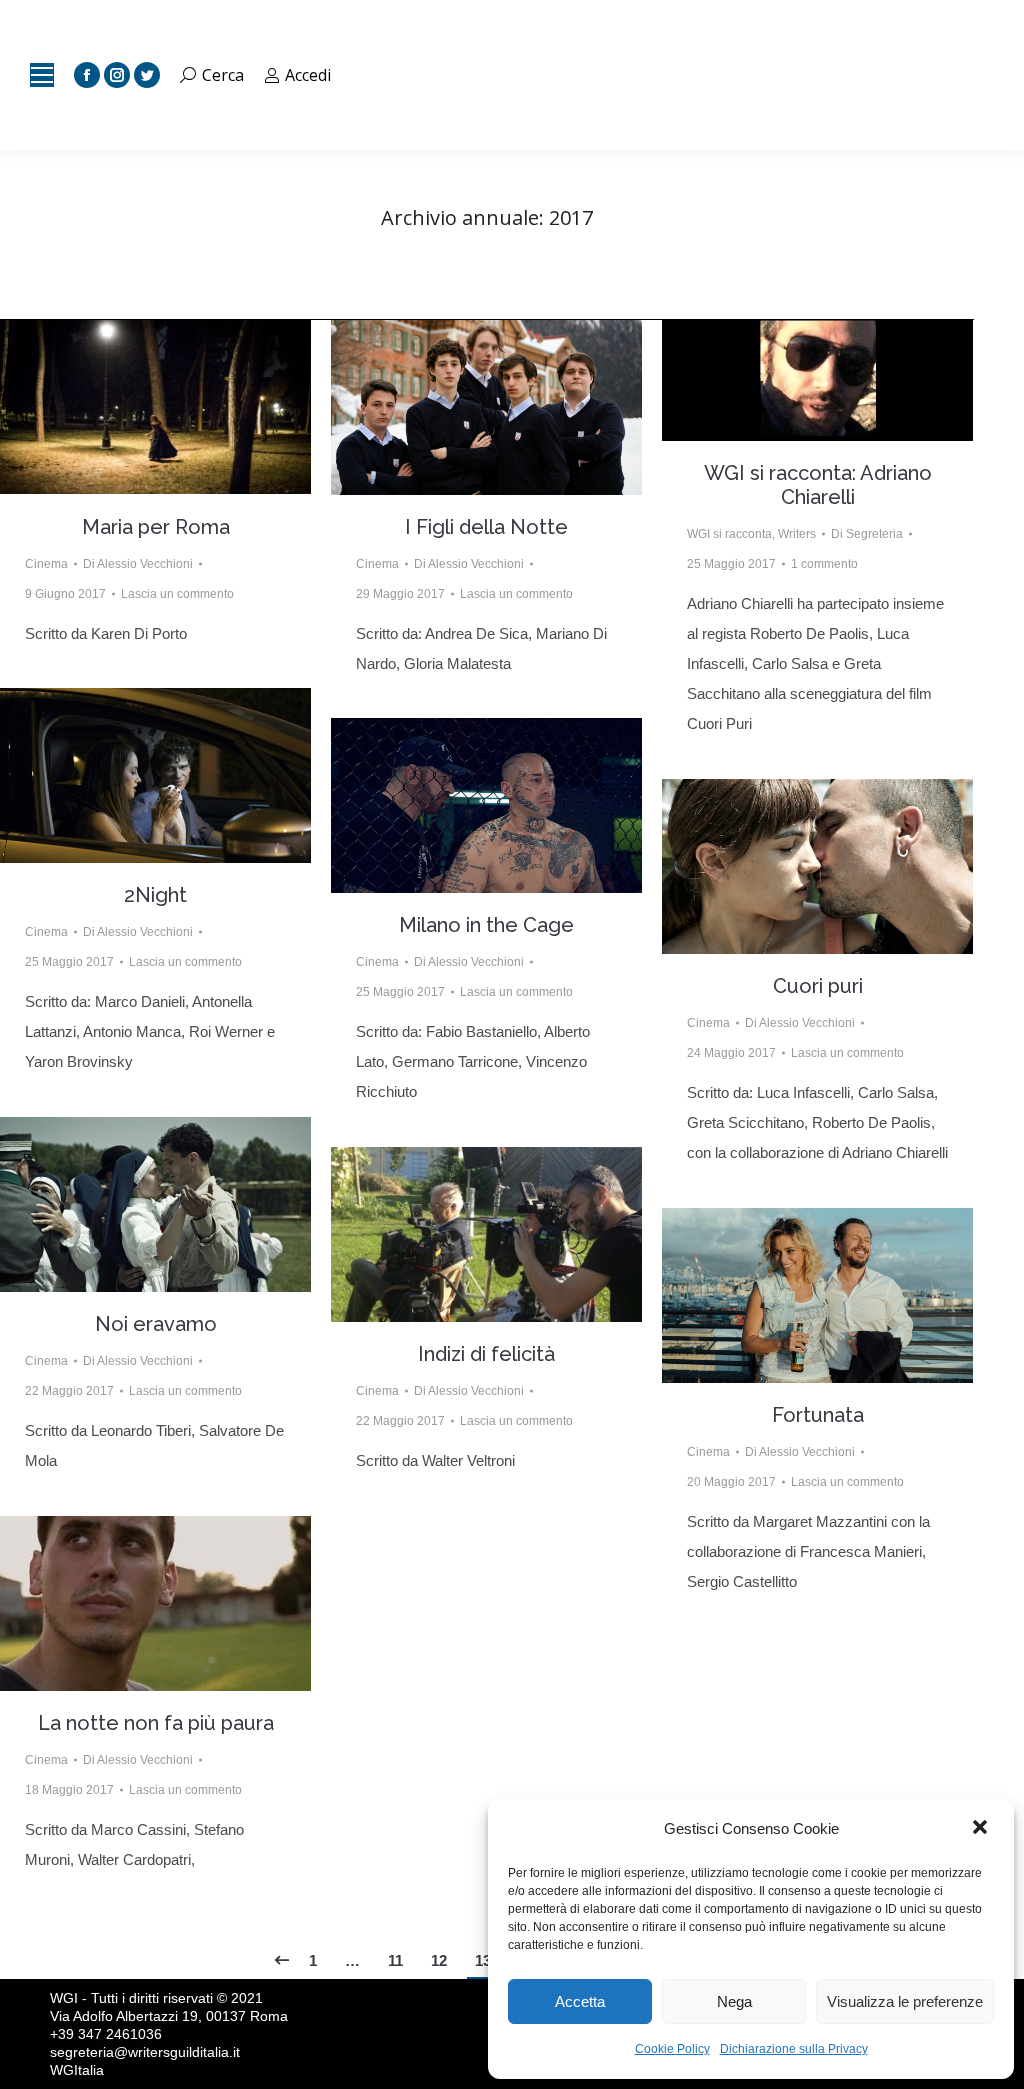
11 (395, 1960)
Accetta (580, 2001)
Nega (734, 2001)
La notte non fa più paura (156, 1723)
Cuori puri (818, 986)
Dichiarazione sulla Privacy (794, 2049)
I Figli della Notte (486, 527)
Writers (797, 534)
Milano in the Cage (486, 925)
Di (138, 564)
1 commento (824, 564)
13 (483, 1960)
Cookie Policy (672, 2049)
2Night (155, 895)
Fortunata (818, 1415)
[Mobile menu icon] (42, 75)
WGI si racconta (729, 534)
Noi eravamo (156, 1324)
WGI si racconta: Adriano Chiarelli (818, 485)
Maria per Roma (156, 527)
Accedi (308, 75)
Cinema (46, 564)
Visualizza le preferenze (905, 2001)
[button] (982, 1829)
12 (439, 1960)
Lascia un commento (177, 594)
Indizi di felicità (486, 1354)
